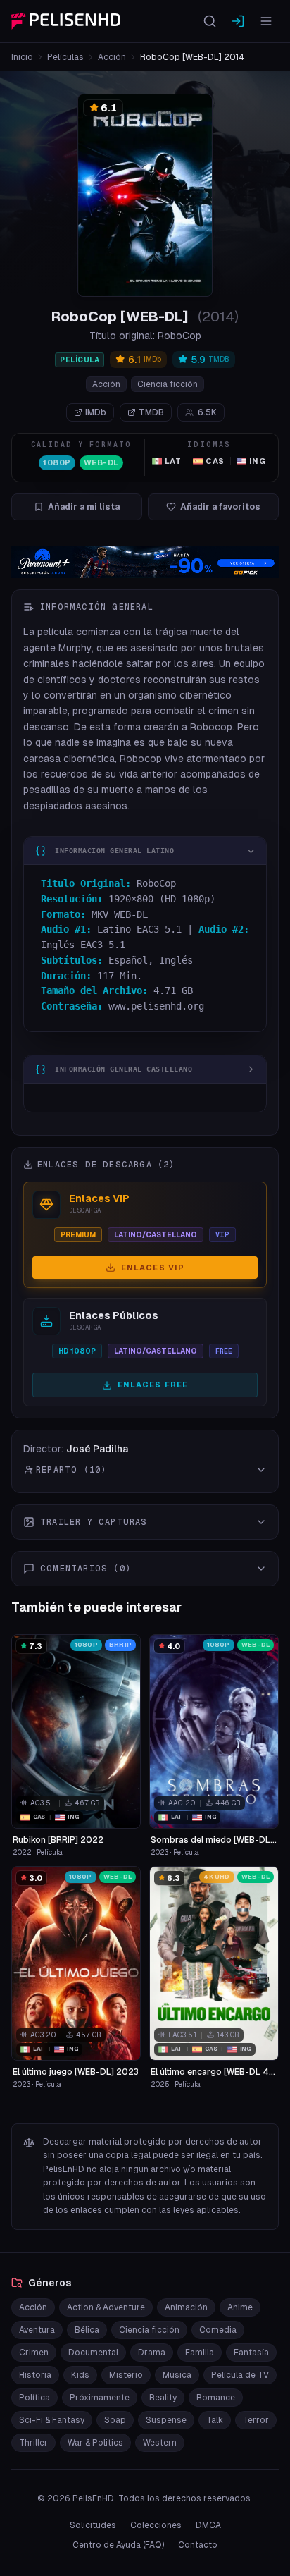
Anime (240, 2307)
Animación (186, 2307)
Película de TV (240, 2375)
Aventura (37, 2330)
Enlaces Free (153, 1385)
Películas (65, 57)
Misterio (126, 2375)
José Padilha (97, 1449)
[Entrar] (238, 21)
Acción (112, 57)
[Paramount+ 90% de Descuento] (145, 562)
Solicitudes (93, 2525)
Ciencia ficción (168, 384)
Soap (115, 2420)
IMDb (96, 412)
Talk (215, 2420)
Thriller (33, 2443)
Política (34, 2398)
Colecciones (156, 2525)
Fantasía (251, 2353)
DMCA (208, 2525)
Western (160, 2443)
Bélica (87, 2330)
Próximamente (100, 2398)
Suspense (166, 2420)
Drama (152, 2353)
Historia (35, 2375)
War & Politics (95, 2443)
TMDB (151, 412)
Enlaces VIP (153, 1268)
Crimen (34, 2353)
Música (177, 2375)
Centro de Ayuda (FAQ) (118, 2545)
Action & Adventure (106, 2307)
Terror (256, 2420)
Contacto (198, 2545)
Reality (163, 2398)
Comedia (218, 2330)
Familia (200, 2353)
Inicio (22, 57)
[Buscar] (210, 21)
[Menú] (266, 21)
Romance (216, 2398)
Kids (80, 2375)
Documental (93, 2353)
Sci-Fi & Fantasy (52, 2420)
